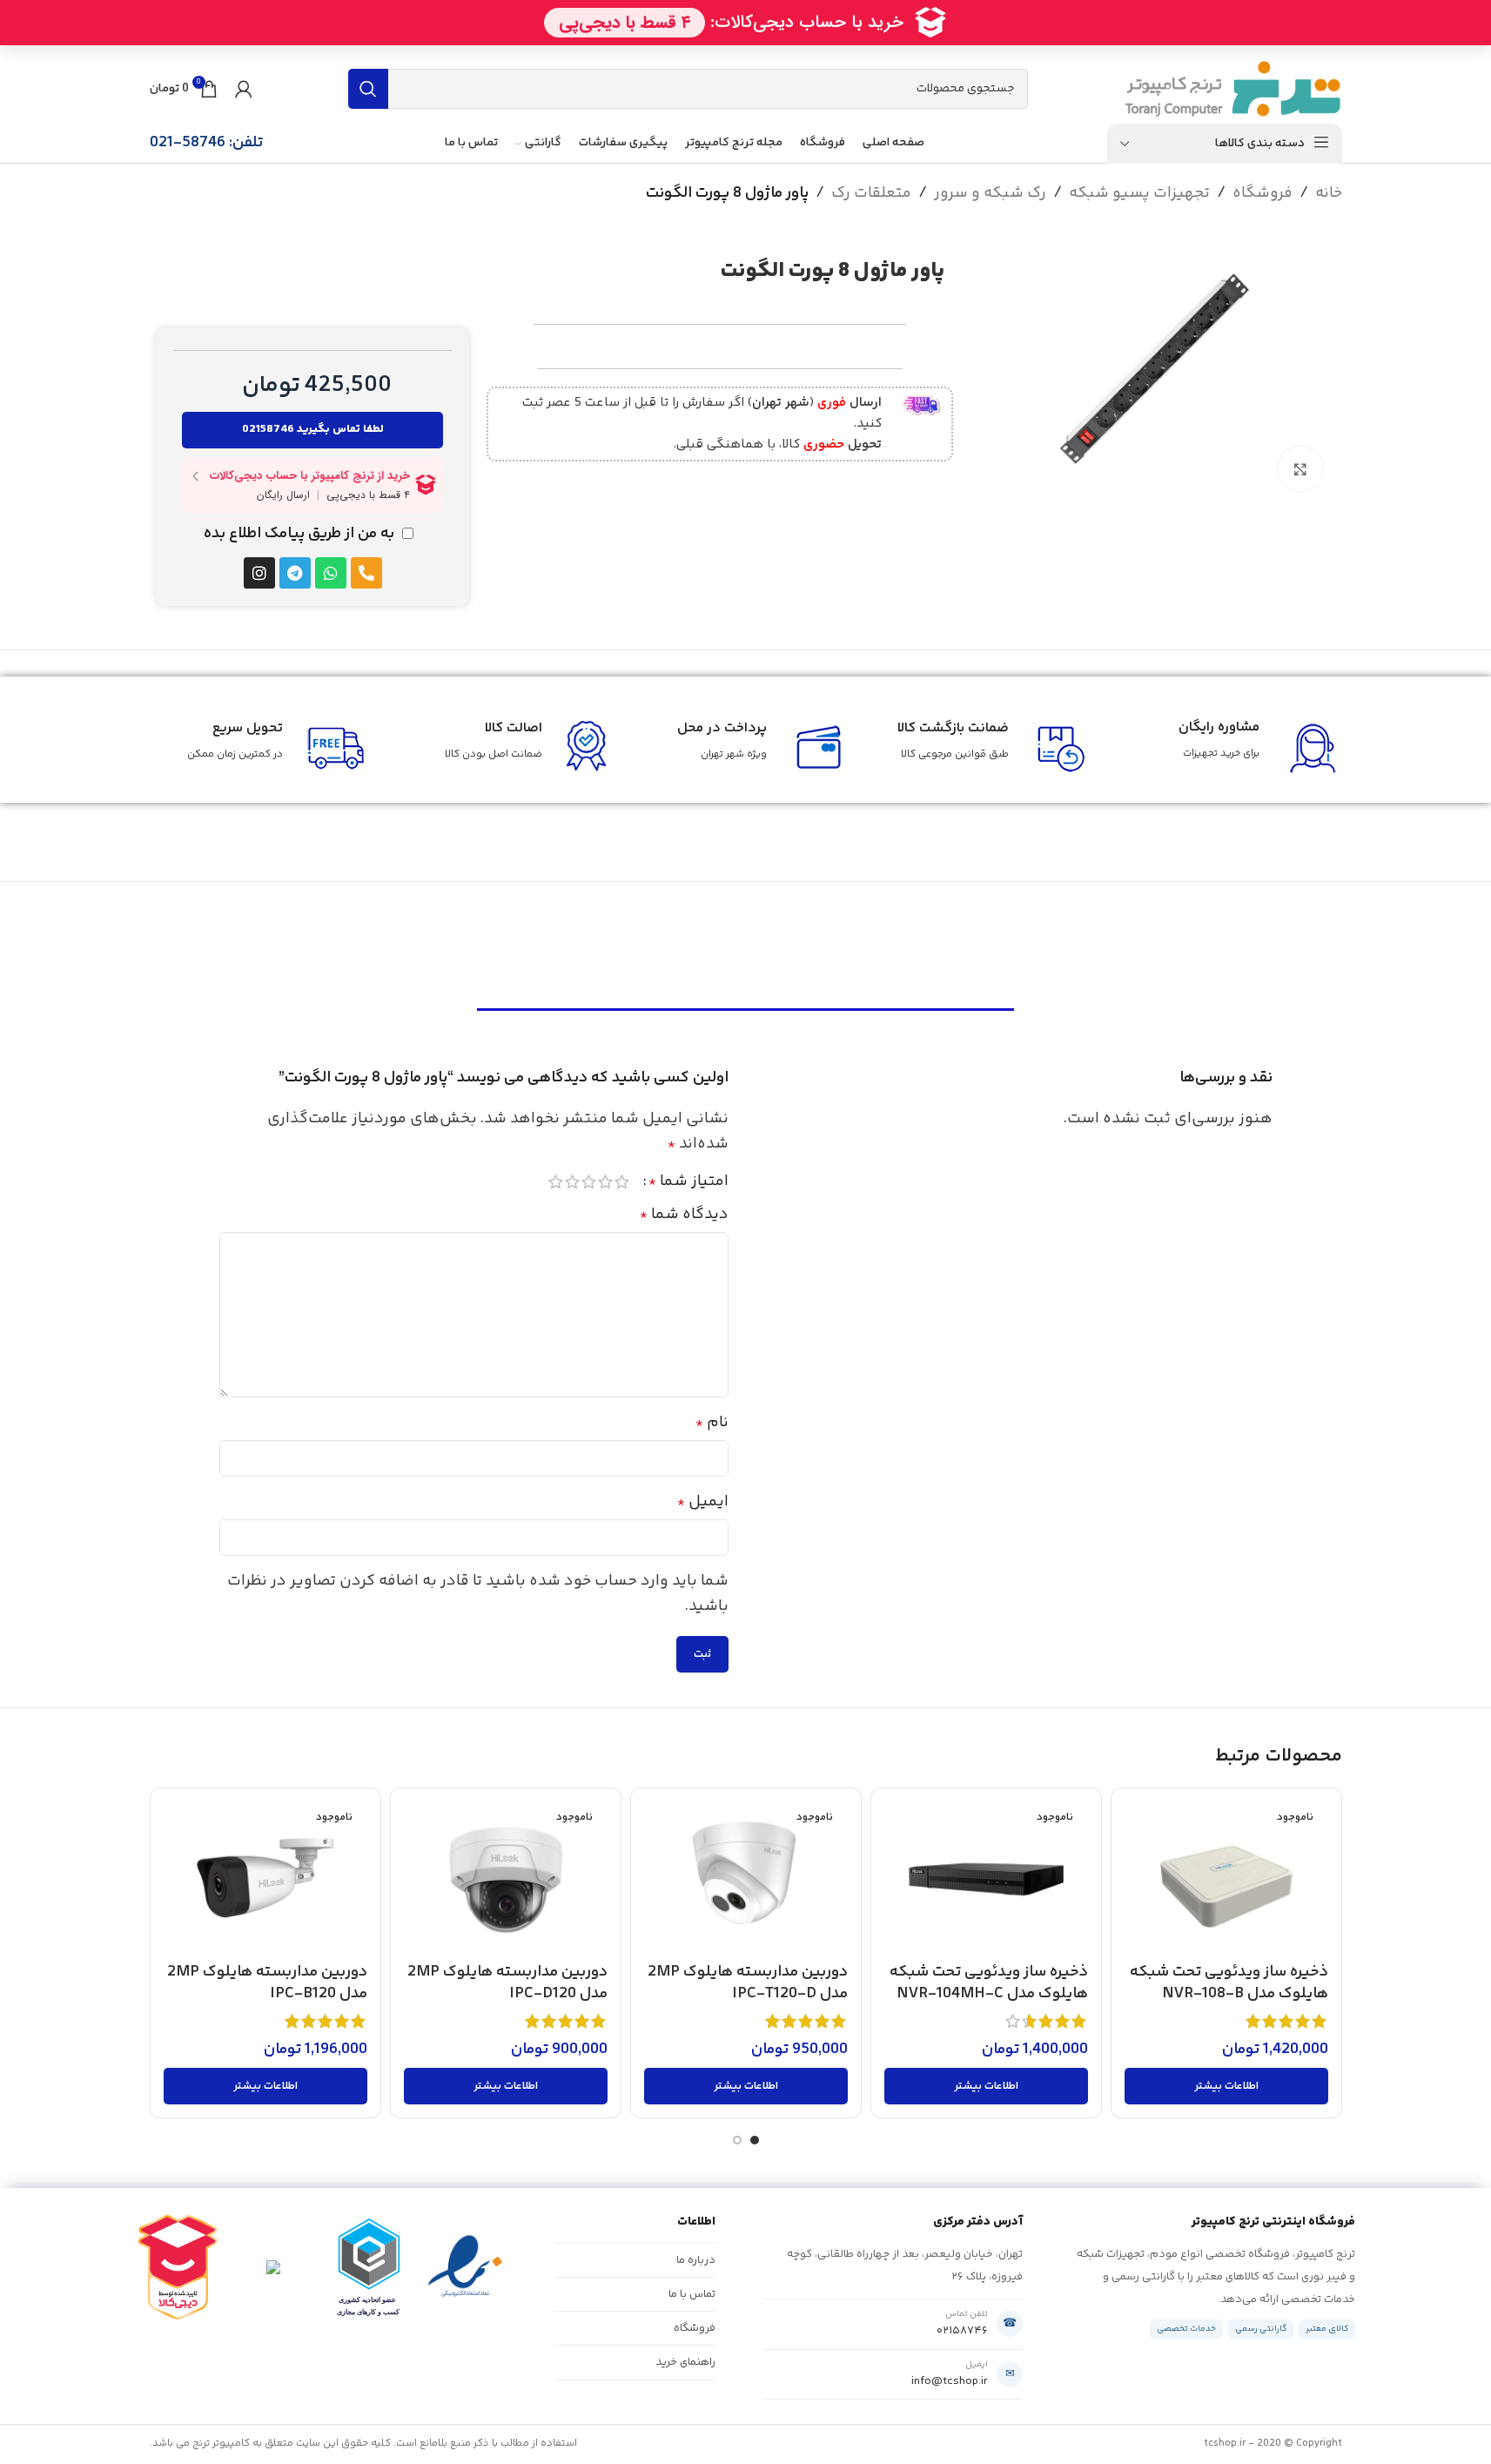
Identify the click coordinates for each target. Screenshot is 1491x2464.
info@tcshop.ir (950, 2381)
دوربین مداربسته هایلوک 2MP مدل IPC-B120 (267, 1983)
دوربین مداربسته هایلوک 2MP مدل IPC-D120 (507, 1983)
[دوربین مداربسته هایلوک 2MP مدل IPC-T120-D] (746, 1878)
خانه (1329, 193)
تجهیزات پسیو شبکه (1139, 193)
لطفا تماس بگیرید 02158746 (313, 429)
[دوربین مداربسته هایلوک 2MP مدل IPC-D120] (506, 1878)
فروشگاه (1263, 193)
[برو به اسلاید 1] (755, 2140)
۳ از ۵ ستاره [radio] (589, 1182)
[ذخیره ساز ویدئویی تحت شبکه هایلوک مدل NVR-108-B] (1226, 1878)
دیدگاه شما (684, 1215)
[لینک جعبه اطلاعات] (717, 424)
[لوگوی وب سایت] (1233, 89)
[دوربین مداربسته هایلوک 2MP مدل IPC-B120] (265, 1878)
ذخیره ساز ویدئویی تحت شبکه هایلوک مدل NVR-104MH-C (989, 1983)
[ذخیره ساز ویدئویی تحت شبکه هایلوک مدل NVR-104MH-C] (986, 1878)
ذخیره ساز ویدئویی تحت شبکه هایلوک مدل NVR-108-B (1229, 1983)
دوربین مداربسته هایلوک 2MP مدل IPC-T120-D (748, 1983)
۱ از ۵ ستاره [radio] (622, 1182)
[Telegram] (295, 573)
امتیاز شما (688, 1182)
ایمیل (703, 1502)
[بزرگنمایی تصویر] (1300, 468)
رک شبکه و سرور (990, 193)
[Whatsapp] (331, 573)
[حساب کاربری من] (244, 89)
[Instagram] (259, 573)
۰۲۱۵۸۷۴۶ (962, 2331)
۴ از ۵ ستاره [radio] (572, 1182)
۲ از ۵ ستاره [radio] (605, 1182)
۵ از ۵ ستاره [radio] (556, 1182)
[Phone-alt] (366, 573)
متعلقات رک (871, 193)
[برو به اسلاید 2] (737, 2140)
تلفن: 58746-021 (206, 143)
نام (712, 1423)
